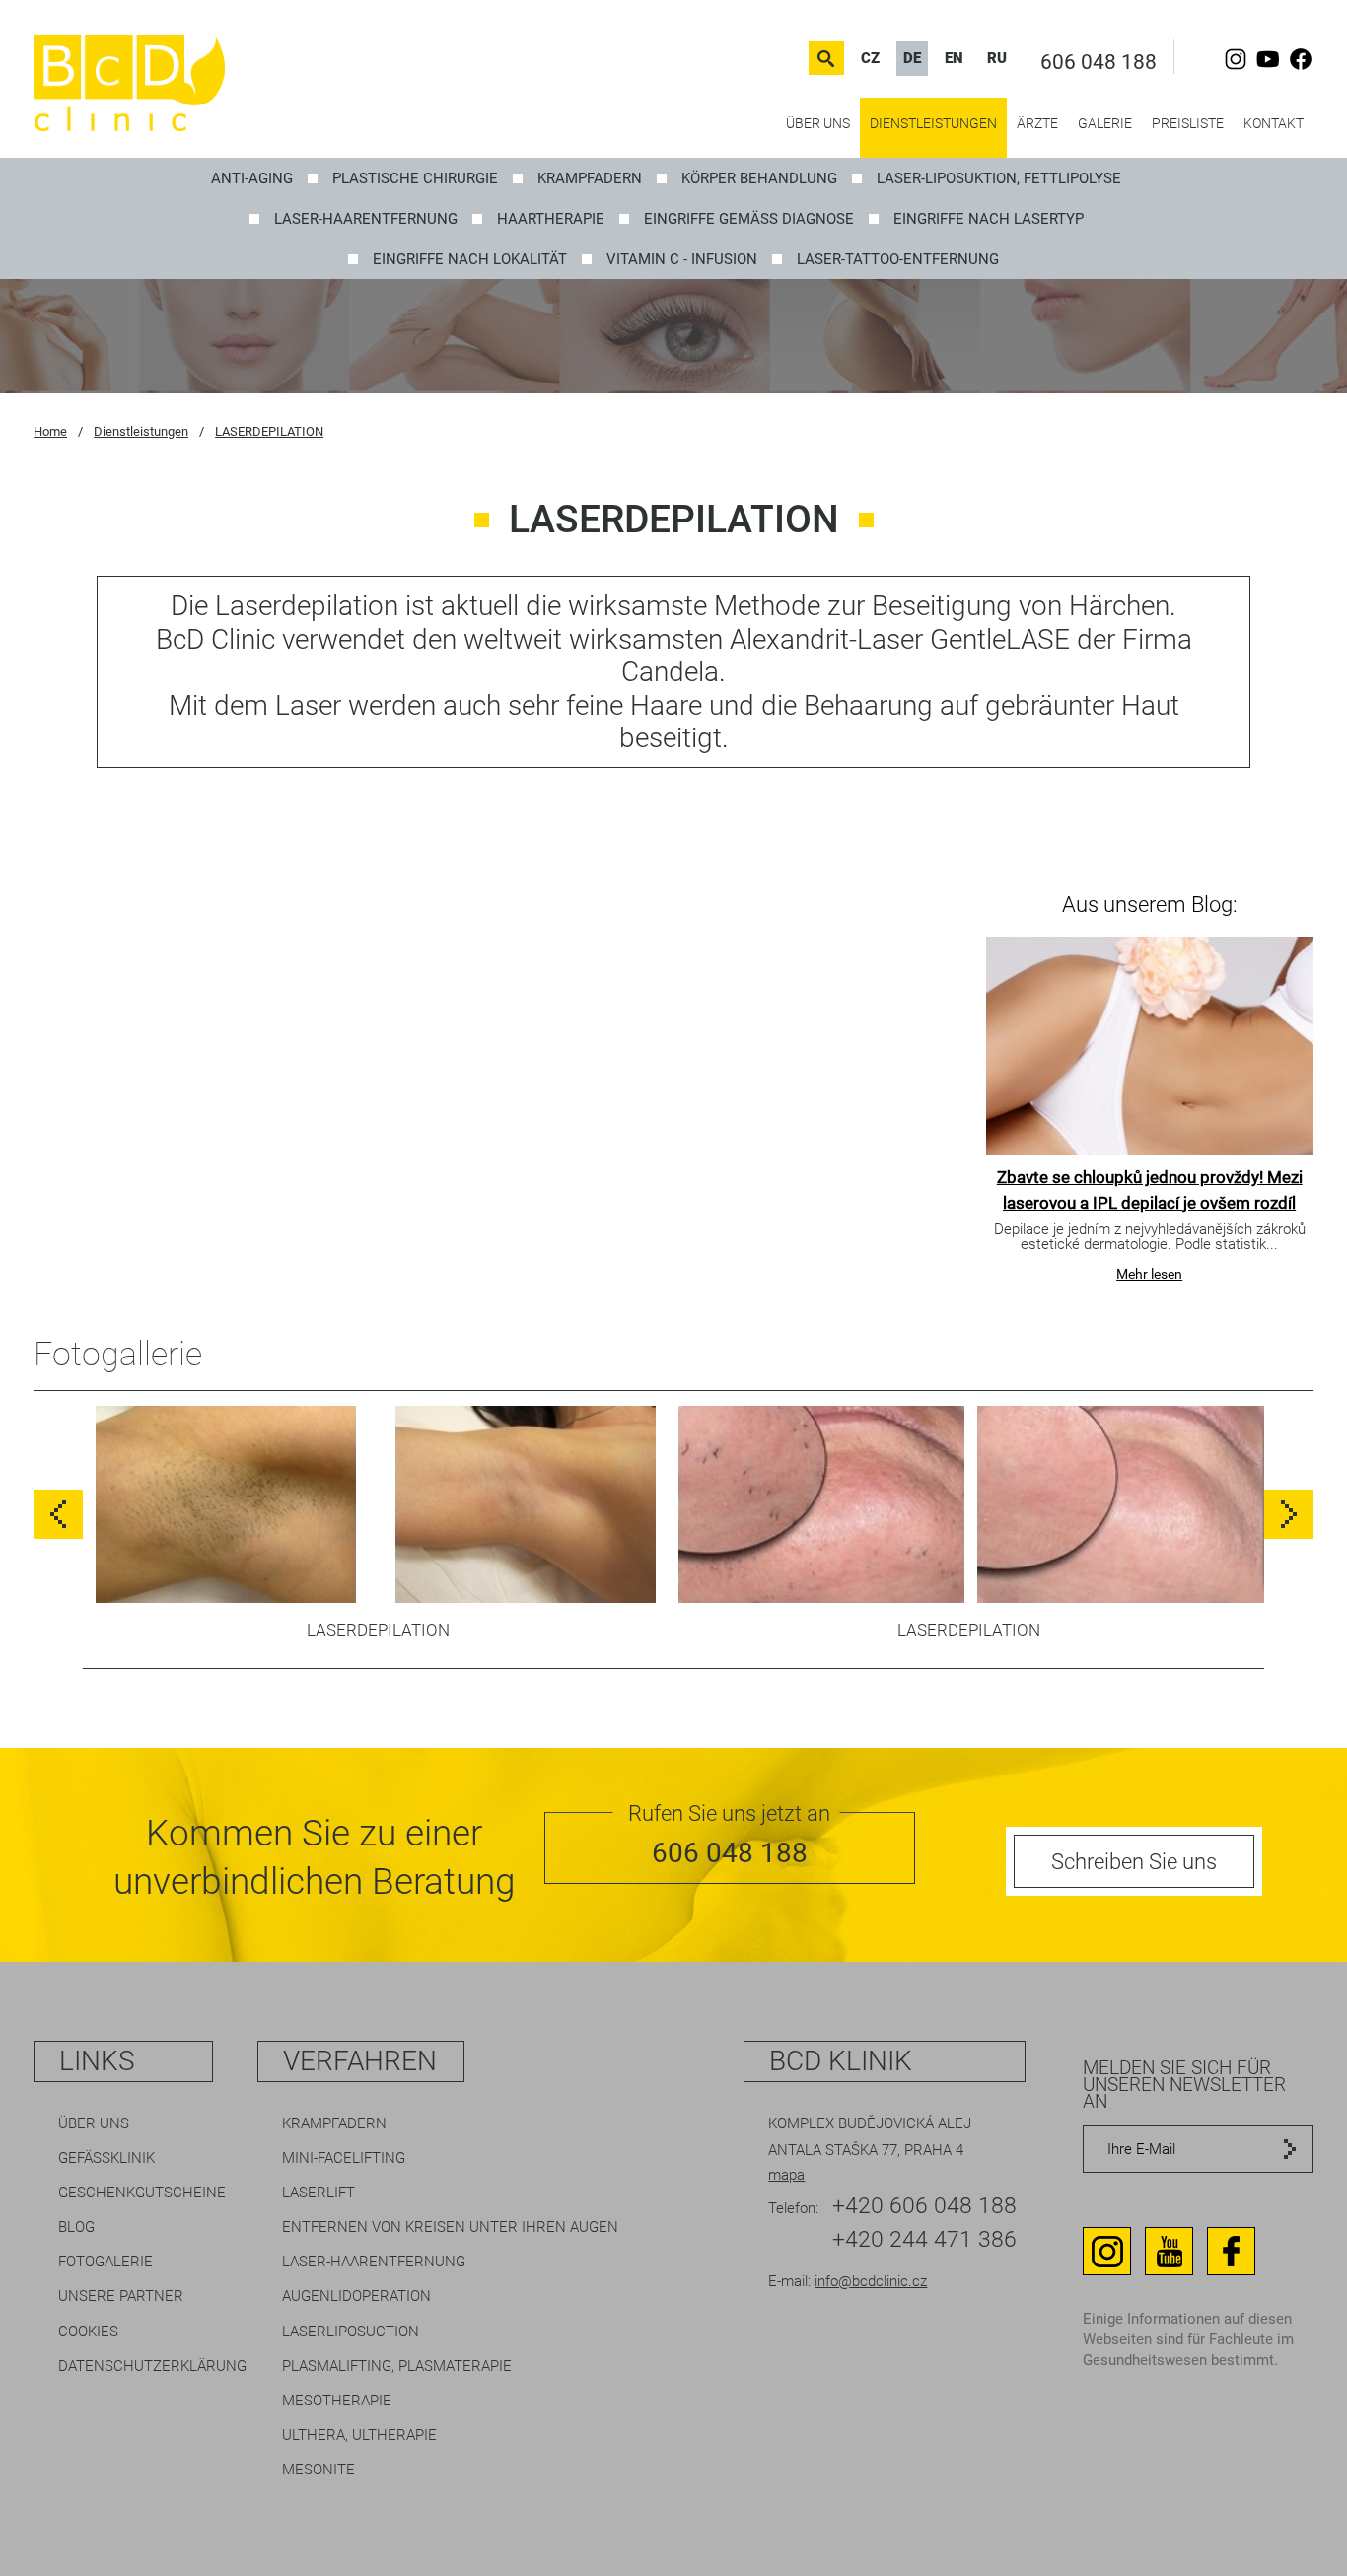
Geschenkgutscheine (142, 2193)
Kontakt (1274, 123)
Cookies (88, 2332)
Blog (76, 2227)
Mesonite (319, 2470)
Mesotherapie (337, 2401)
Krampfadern (334, 2123)
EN (954, 58)
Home (50, 431)
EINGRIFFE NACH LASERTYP (989, 219)
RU (997, 58)
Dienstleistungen (933, 123)
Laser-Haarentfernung (366, 219)
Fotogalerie (106, 2262)
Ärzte (1037, 123)
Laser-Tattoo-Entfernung (898, 259)
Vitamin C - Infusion (682, 259)
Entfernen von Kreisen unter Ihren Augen (450, 2227)
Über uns (818, 123)
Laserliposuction (351, 2332)
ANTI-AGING (252, 178)
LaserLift (319, 2193)
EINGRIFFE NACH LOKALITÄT (470, 259)
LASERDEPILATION (269, 431)
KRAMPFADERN (590, 178)
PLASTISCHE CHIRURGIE (415, 178)
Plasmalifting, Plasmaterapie (397, 2366)
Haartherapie (551, 219)
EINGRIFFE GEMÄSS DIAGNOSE (749, 219)
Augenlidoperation (356, 2296)
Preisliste (1188, 123)
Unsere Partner (121, 2296)
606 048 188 (1099, 62)
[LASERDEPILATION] (226, 1511)
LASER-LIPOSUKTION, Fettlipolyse (999, 178)
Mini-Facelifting (344, 2158)
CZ (870, 58)
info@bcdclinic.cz (871, 2281)
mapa (786, 2175)
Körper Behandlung (759, 178)
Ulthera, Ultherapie (359, 2435)
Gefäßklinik (106, 2158)
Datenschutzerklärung (152, 2366)
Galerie (1105, 123)
